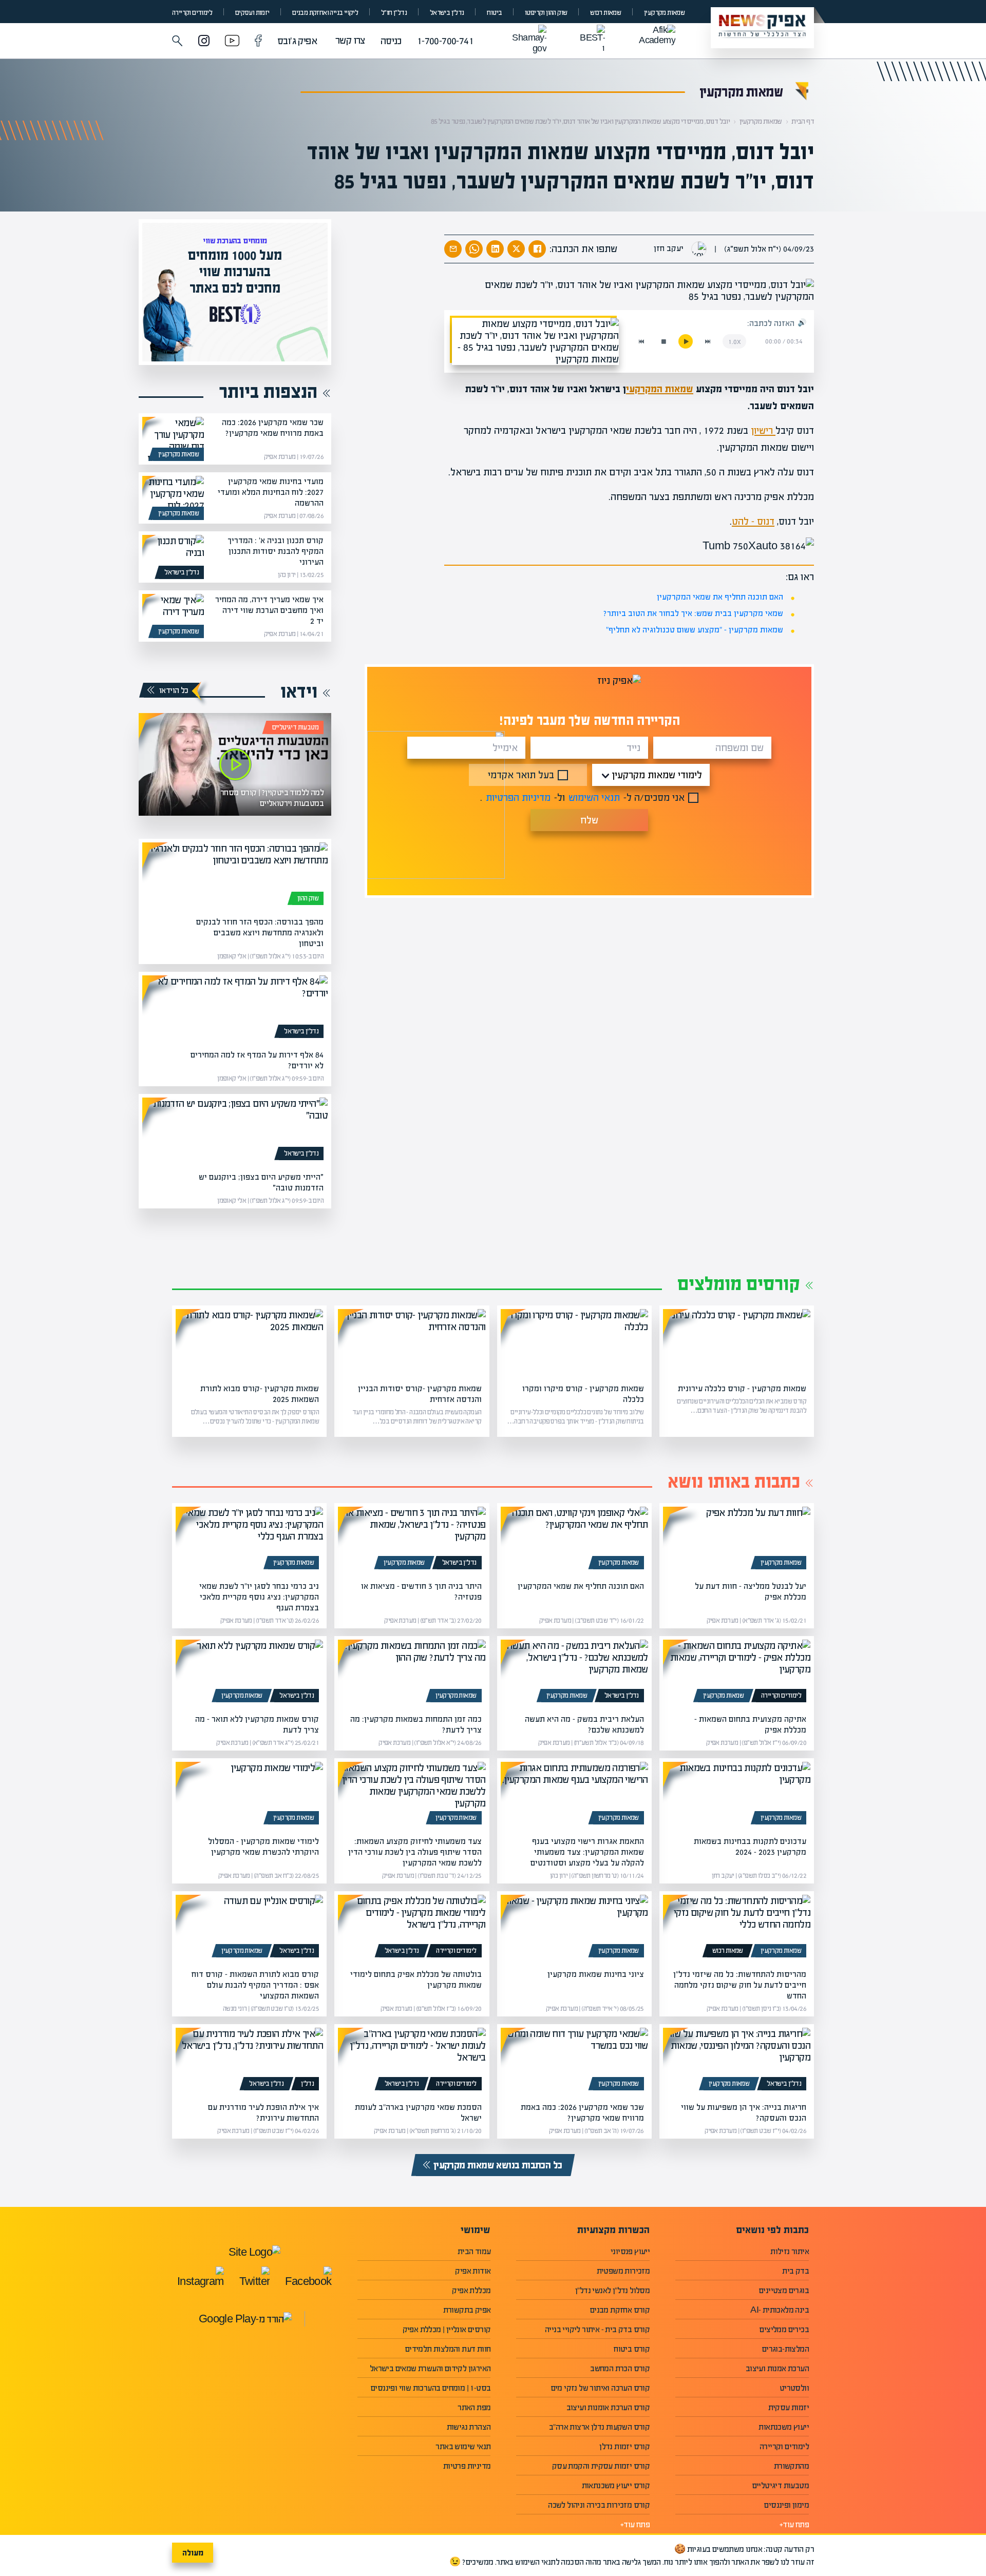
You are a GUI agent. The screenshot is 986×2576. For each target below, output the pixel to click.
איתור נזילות (790, 2251)
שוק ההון (308, 898)
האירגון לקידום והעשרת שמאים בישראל (430, 2368)
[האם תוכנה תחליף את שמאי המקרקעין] (574, 1540)
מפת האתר (474, 2407)
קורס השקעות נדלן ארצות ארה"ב (599, 2427)
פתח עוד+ (794, 2524)
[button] (177, 41)
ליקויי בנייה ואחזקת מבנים (325, 13)
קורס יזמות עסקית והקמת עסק (601, 2466)
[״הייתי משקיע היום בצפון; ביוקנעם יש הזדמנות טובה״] (235, 1131)
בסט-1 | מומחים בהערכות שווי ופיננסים (431, 2388)
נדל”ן (307, 2084)
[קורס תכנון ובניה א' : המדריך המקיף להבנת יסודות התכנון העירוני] (173, 557)
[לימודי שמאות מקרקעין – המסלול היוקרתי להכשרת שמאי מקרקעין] (249, 1795)
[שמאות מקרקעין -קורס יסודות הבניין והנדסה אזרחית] (412, 1342)
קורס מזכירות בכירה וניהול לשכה (599, 2505)
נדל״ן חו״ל (394, 13)
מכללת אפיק (471, 2290)
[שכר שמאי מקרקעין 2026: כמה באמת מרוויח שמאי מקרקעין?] (173, 439)
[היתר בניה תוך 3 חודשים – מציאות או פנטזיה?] (412, 1540)
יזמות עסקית (789, 2407)
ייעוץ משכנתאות (784, 2427)
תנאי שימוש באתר (463, 2446)
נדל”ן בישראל (447, 13)
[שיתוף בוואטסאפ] (474, 249)
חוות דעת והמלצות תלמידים (448, 2349)
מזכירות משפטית (623, 2271)
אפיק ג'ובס (297, 41)
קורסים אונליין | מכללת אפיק (447, 2329)
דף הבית (803, 121)
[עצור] (663, 341)
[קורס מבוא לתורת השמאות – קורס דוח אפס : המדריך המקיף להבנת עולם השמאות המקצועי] (249, 1928)
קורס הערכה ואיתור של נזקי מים (601, 2388)
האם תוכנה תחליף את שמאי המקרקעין (720, 597)
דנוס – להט (753, 521)
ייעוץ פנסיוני (630, 2251)
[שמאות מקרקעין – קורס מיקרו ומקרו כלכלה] (574, 1342)
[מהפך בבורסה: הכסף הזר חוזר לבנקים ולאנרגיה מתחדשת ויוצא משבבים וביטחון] (235, 876)
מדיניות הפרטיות (518, 797)
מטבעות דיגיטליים (295, 727)
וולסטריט (794, 2388)
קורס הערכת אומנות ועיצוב (608, 2407)
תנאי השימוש (594, 797)
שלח (589, 820)
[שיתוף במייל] (453, 249)
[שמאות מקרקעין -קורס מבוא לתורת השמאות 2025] (249, 1342)
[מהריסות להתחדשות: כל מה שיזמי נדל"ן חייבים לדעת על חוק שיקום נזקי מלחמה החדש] (737, 1928)
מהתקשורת (791, 2466)
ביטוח (494, 13)
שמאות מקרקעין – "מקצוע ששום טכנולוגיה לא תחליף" (695, 630)
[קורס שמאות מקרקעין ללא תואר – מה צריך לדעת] (249, 1673)
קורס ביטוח (632, 2349)
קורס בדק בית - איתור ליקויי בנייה (597, 2329)
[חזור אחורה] (641, 341)
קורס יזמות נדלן (624, 2446)
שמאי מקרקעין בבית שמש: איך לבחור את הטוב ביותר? (693, 613)
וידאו (299, 691)
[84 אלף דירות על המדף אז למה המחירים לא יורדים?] (235, 1009)
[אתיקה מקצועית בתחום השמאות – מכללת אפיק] (737, 1673)
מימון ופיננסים (786, 2505)
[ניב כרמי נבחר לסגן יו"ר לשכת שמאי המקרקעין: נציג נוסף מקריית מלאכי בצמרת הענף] (249, 1540)
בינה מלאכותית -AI (780, 2310)
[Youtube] (232, 42)
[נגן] (686, 341)
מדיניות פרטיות (467, 2466)
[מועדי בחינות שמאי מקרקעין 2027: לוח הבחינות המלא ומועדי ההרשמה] (173, 498)
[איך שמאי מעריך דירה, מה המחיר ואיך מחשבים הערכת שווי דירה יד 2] (173, 616)
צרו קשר (350, 40)
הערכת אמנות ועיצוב (777, 2368)
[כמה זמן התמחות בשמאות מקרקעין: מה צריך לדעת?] (412, 1673)
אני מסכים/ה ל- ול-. (582, 797)
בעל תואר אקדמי (521, 775)
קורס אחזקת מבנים (620, 2310)
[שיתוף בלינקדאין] (495, 249)
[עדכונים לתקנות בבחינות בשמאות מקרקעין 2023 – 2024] (737, 1795)
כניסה (391, 41)
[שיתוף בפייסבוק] (537, 249)
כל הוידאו (174, 690)
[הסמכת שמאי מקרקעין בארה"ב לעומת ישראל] (412, 2061)
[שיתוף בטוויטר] (516, 249)
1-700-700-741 (445, 41)
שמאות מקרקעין (664, 13)
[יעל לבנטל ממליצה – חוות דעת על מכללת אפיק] (737, 1540)
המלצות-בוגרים (785, 2349)
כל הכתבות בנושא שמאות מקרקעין (498, 2165)
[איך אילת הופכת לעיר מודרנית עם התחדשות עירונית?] (249, 2061)
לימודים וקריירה (192, 13)
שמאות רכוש (605, 13)
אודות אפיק (473, 2271)
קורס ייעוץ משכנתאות (616, 2485)
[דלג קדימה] (708, 341)
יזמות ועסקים (252, 13)
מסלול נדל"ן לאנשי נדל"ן (612, 2290)
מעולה (193, 2553)
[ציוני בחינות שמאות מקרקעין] (574, 1928)
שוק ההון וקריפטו (546, 13)
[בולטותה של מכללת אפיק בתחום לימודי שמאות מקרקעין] (412, 1928)
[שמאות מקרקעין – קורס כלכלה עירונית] (737, 1342)
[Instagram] (204, 42)
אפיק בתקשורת (467, 2310)
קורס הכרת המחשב (620, 2368)
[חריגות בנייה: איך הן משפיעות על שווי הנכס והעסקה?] (737, 2061)
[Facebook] (258, 42)
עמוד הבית (474, 2251)
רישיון (763, 430)
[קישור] (235, 764)
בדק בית (795, 2271)
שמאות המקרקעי (660, 389)
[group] (235, 292)
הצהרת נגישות (469, 2427)
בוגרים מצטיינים (784, 2290)
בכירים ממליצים (784, 2329)
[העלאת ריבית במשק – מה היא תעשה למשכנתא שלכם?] (574, 1673)
